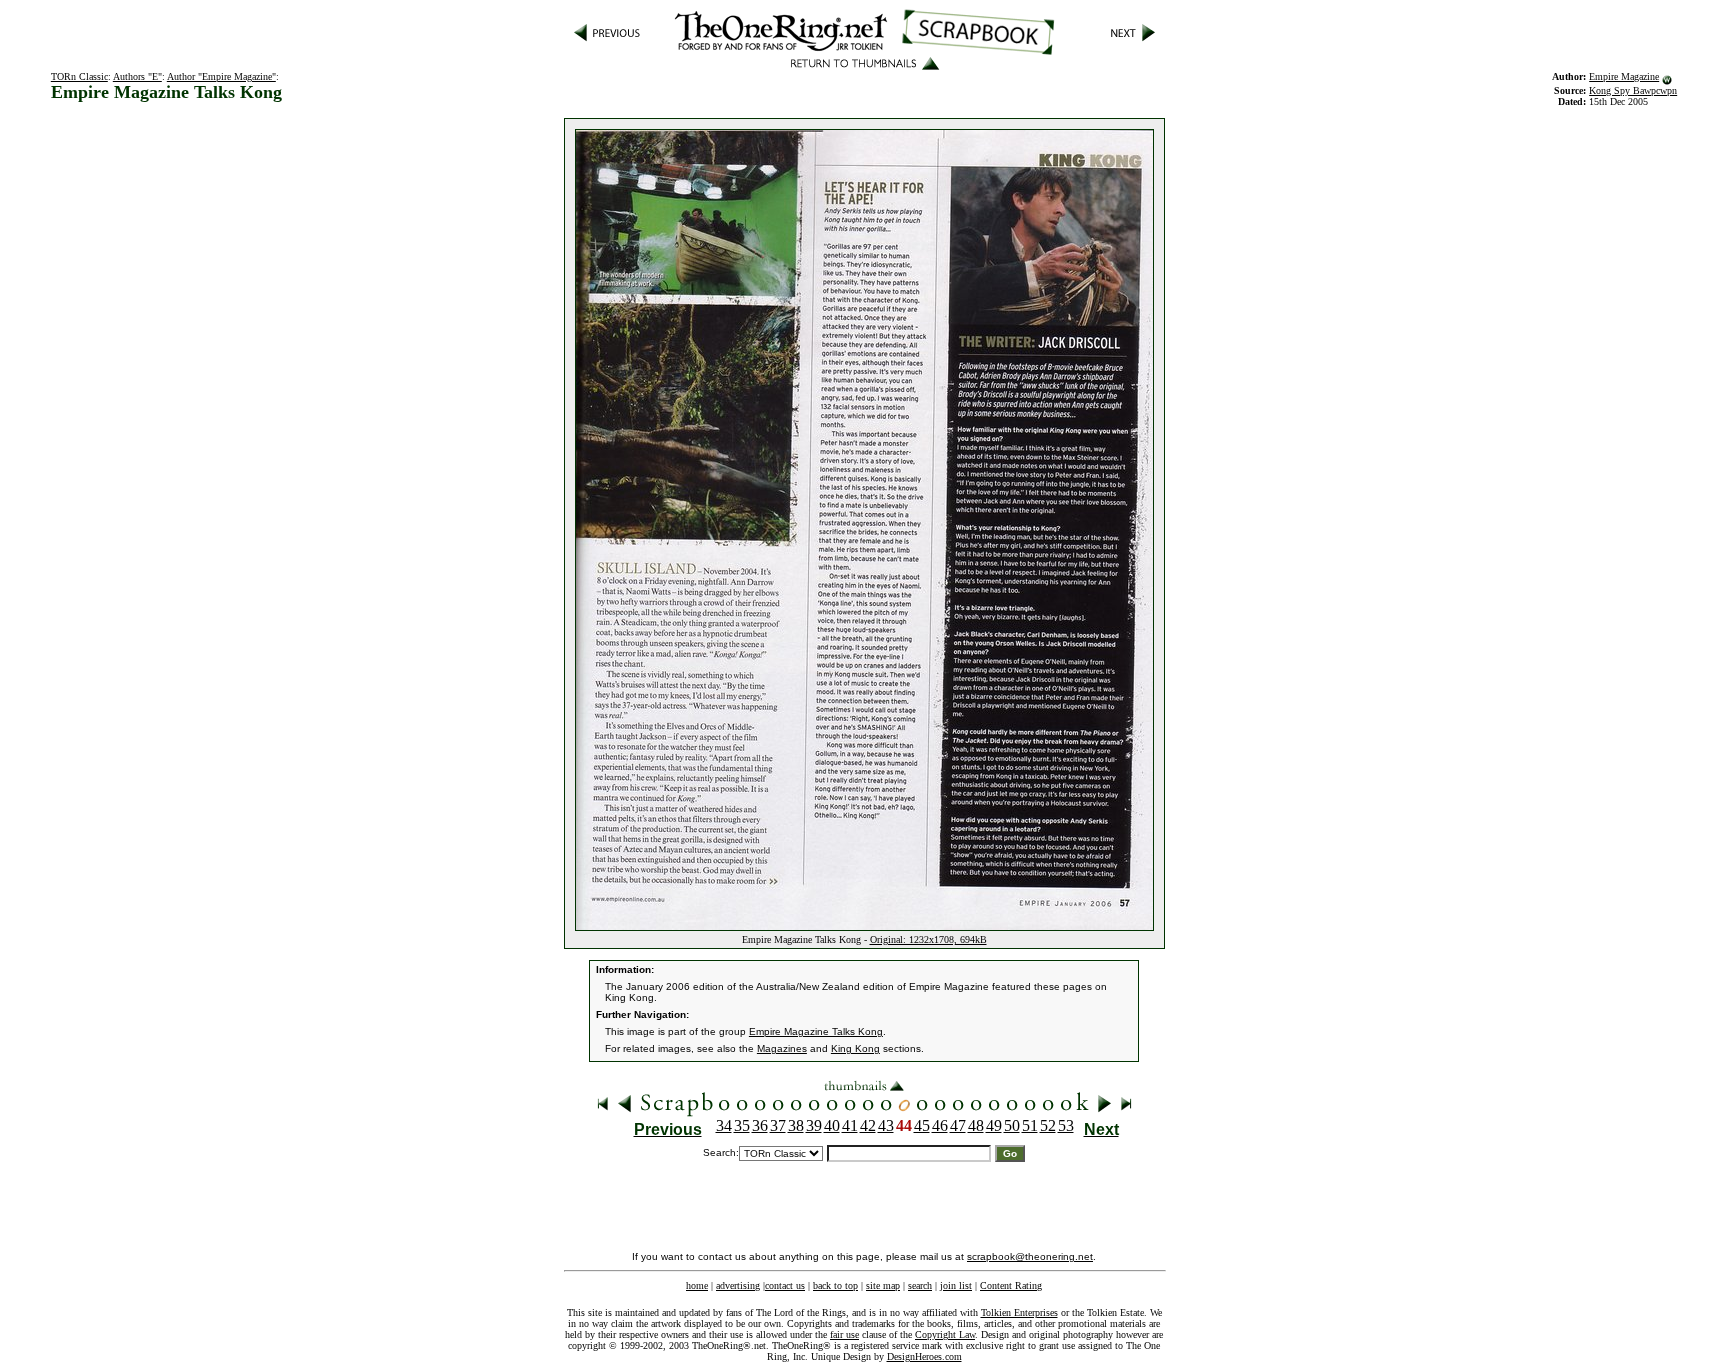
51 (1030, 1125)
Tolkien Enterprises (1019, 1312)
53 (1066, 1125)
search (920, 1285)
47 (958, 1125)
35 (742, 1125)
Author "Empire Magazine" (221, 76)
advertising (738, 1285)
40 (832, 1125)
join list (956, 1285)
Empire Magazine (1624, 76)
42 (868, 1125)
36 (760, 1125)
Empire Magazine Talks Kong (816, 1031)
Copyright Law (945, 1334)
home (697, 1285)
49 (994, 1125)
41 (850, 1125)
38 (796, 1125)
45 (922, 1125)
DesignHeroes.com (924, 1356)
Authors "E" (137, 76)
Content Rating (1011, 1285)
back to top (835, 1285)
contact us (785, 1285)
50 (1012, 1125)
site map (883, 1285)
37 (778, 1125)
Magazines (782, 1048)
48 (976, 1125)
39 (814, 1125)
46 (940, 1125)
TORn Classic (79, 76)
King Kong (855, 1048)
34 (724, 1125)
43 (886, 1125)
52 (1048, 1125)
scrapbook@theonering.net (1030, 1256)
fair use (844, 1334)
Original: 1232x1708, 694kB (928, 939)
